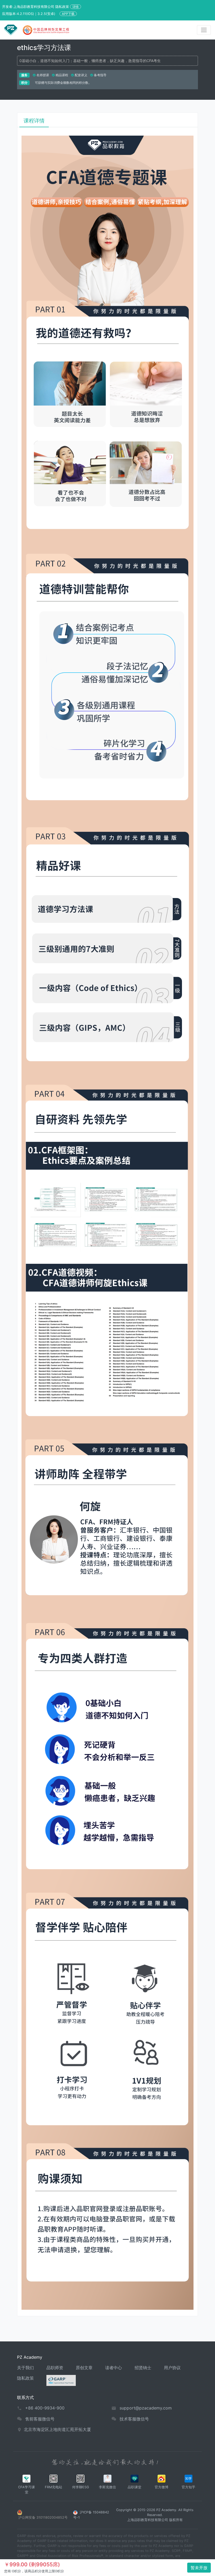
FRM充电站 (53, 2487)
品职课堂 (135, 2487)
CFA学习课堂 (26, 2490)
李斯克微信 (107, 2487)
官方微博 (162, 2487)
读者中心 (114, 2368)
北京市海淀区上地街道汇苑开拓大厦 (57, 2429)
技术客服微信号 (134, 2419)
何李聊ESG (81, 2487)
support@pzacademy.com (146, 2408)
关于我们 (25, 2368)
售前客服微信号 (40, 2419)
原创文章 (84, 2368)
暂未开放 (199, 2568)
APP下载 (68, 14)
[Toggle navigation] (204, 30)
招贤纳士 (143, 2368)
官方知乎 (189, 2487)
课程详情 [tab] (34, 121)
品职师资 (55, 2368)
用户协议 (172, 2368)
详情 (76, 7)
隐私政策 (25, 2378)
